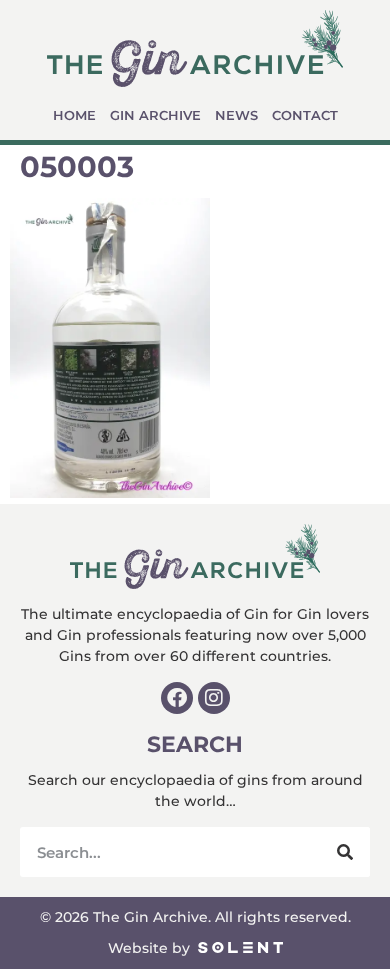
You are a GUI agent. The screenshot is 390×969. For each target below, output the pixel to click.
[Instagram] (214, 698)
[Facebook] (177, 698)
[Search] (345, 852)
